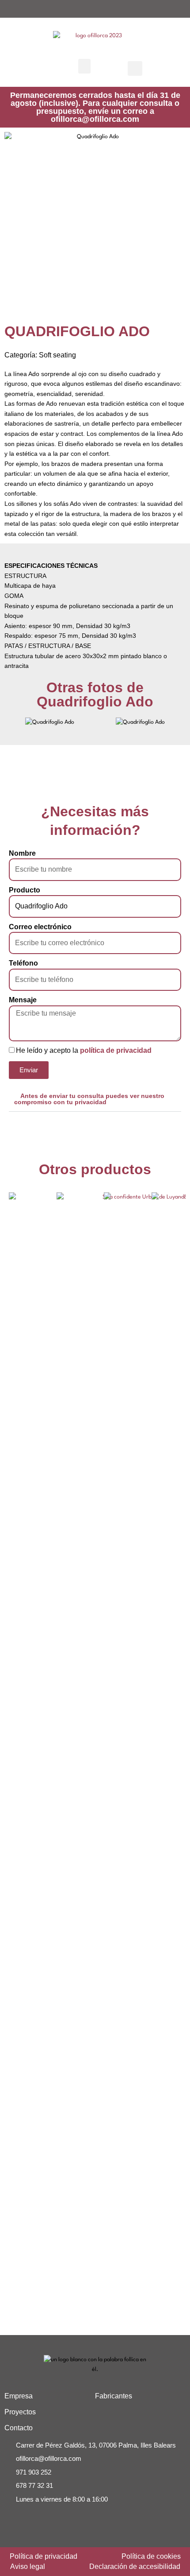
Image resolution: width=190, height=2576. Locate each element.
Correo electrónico (40, 927)
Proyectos (20, 2412)
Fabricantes (114, 2396)
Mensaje (23, 1000)
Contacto (19, 2428)
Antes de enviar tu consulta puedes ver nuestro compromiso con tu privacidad (89, 1099)
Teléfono (23, 963)
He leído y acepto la (84, 1050)
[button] (84, 66)
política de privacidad (116, 1050)
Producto (25, 890)
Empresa (19, 2396)
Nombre (22, 853)
